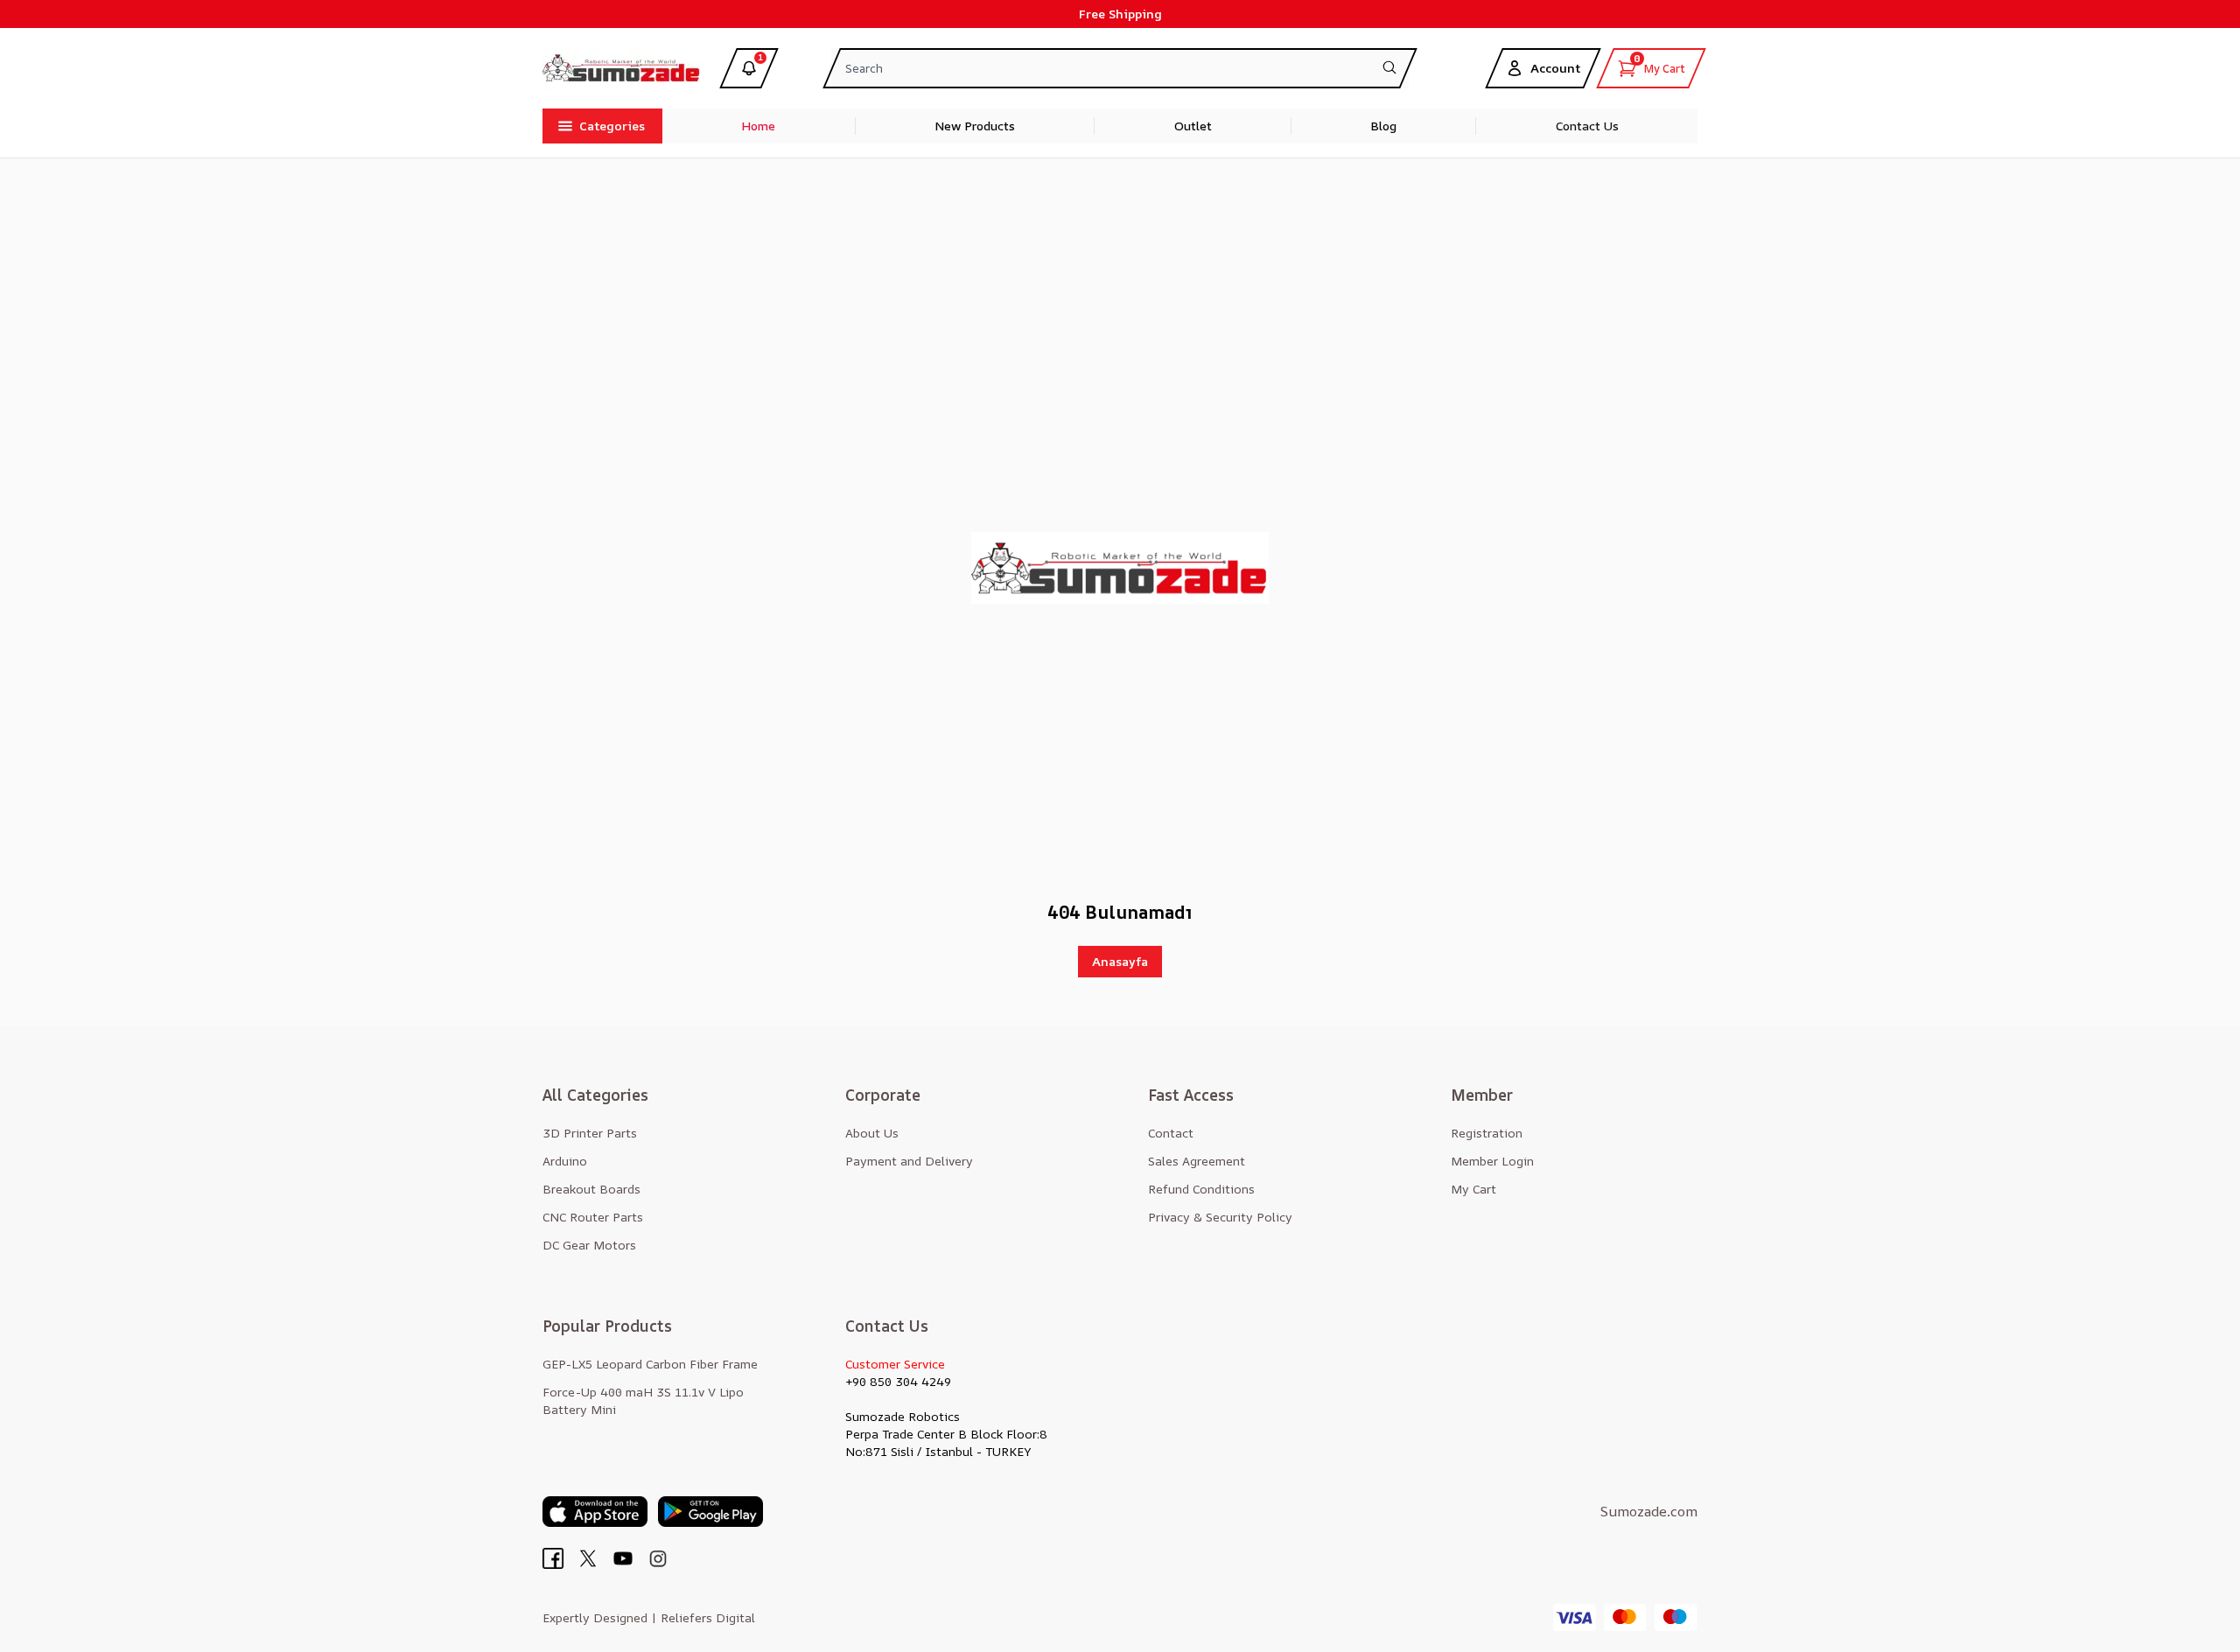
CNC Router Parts (593, 1217)
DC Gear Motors (589, 1245)
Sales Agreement (1197, 1161)
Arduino (565, 1161)
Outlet (1193, 126)
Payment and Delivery (909, 1161)
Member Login (1492, 1161)
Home (758, 126)
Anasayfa (1120, 961)
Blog (1383, 126)
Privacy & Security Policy (1220, 1217)
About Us (872, 1133)
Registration (1487, 1133)
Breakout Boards (591, 1189)
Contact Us (1587, 126)
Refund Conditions (1201, 1189)
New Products (975, 126)
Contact (1171, 1133)
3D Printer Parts (590, 1133)
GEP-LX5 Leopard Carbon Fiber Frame (650, 1364)
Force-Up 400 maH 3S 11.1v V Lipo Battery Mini (643, 1400)
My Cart (1473, 1189)
